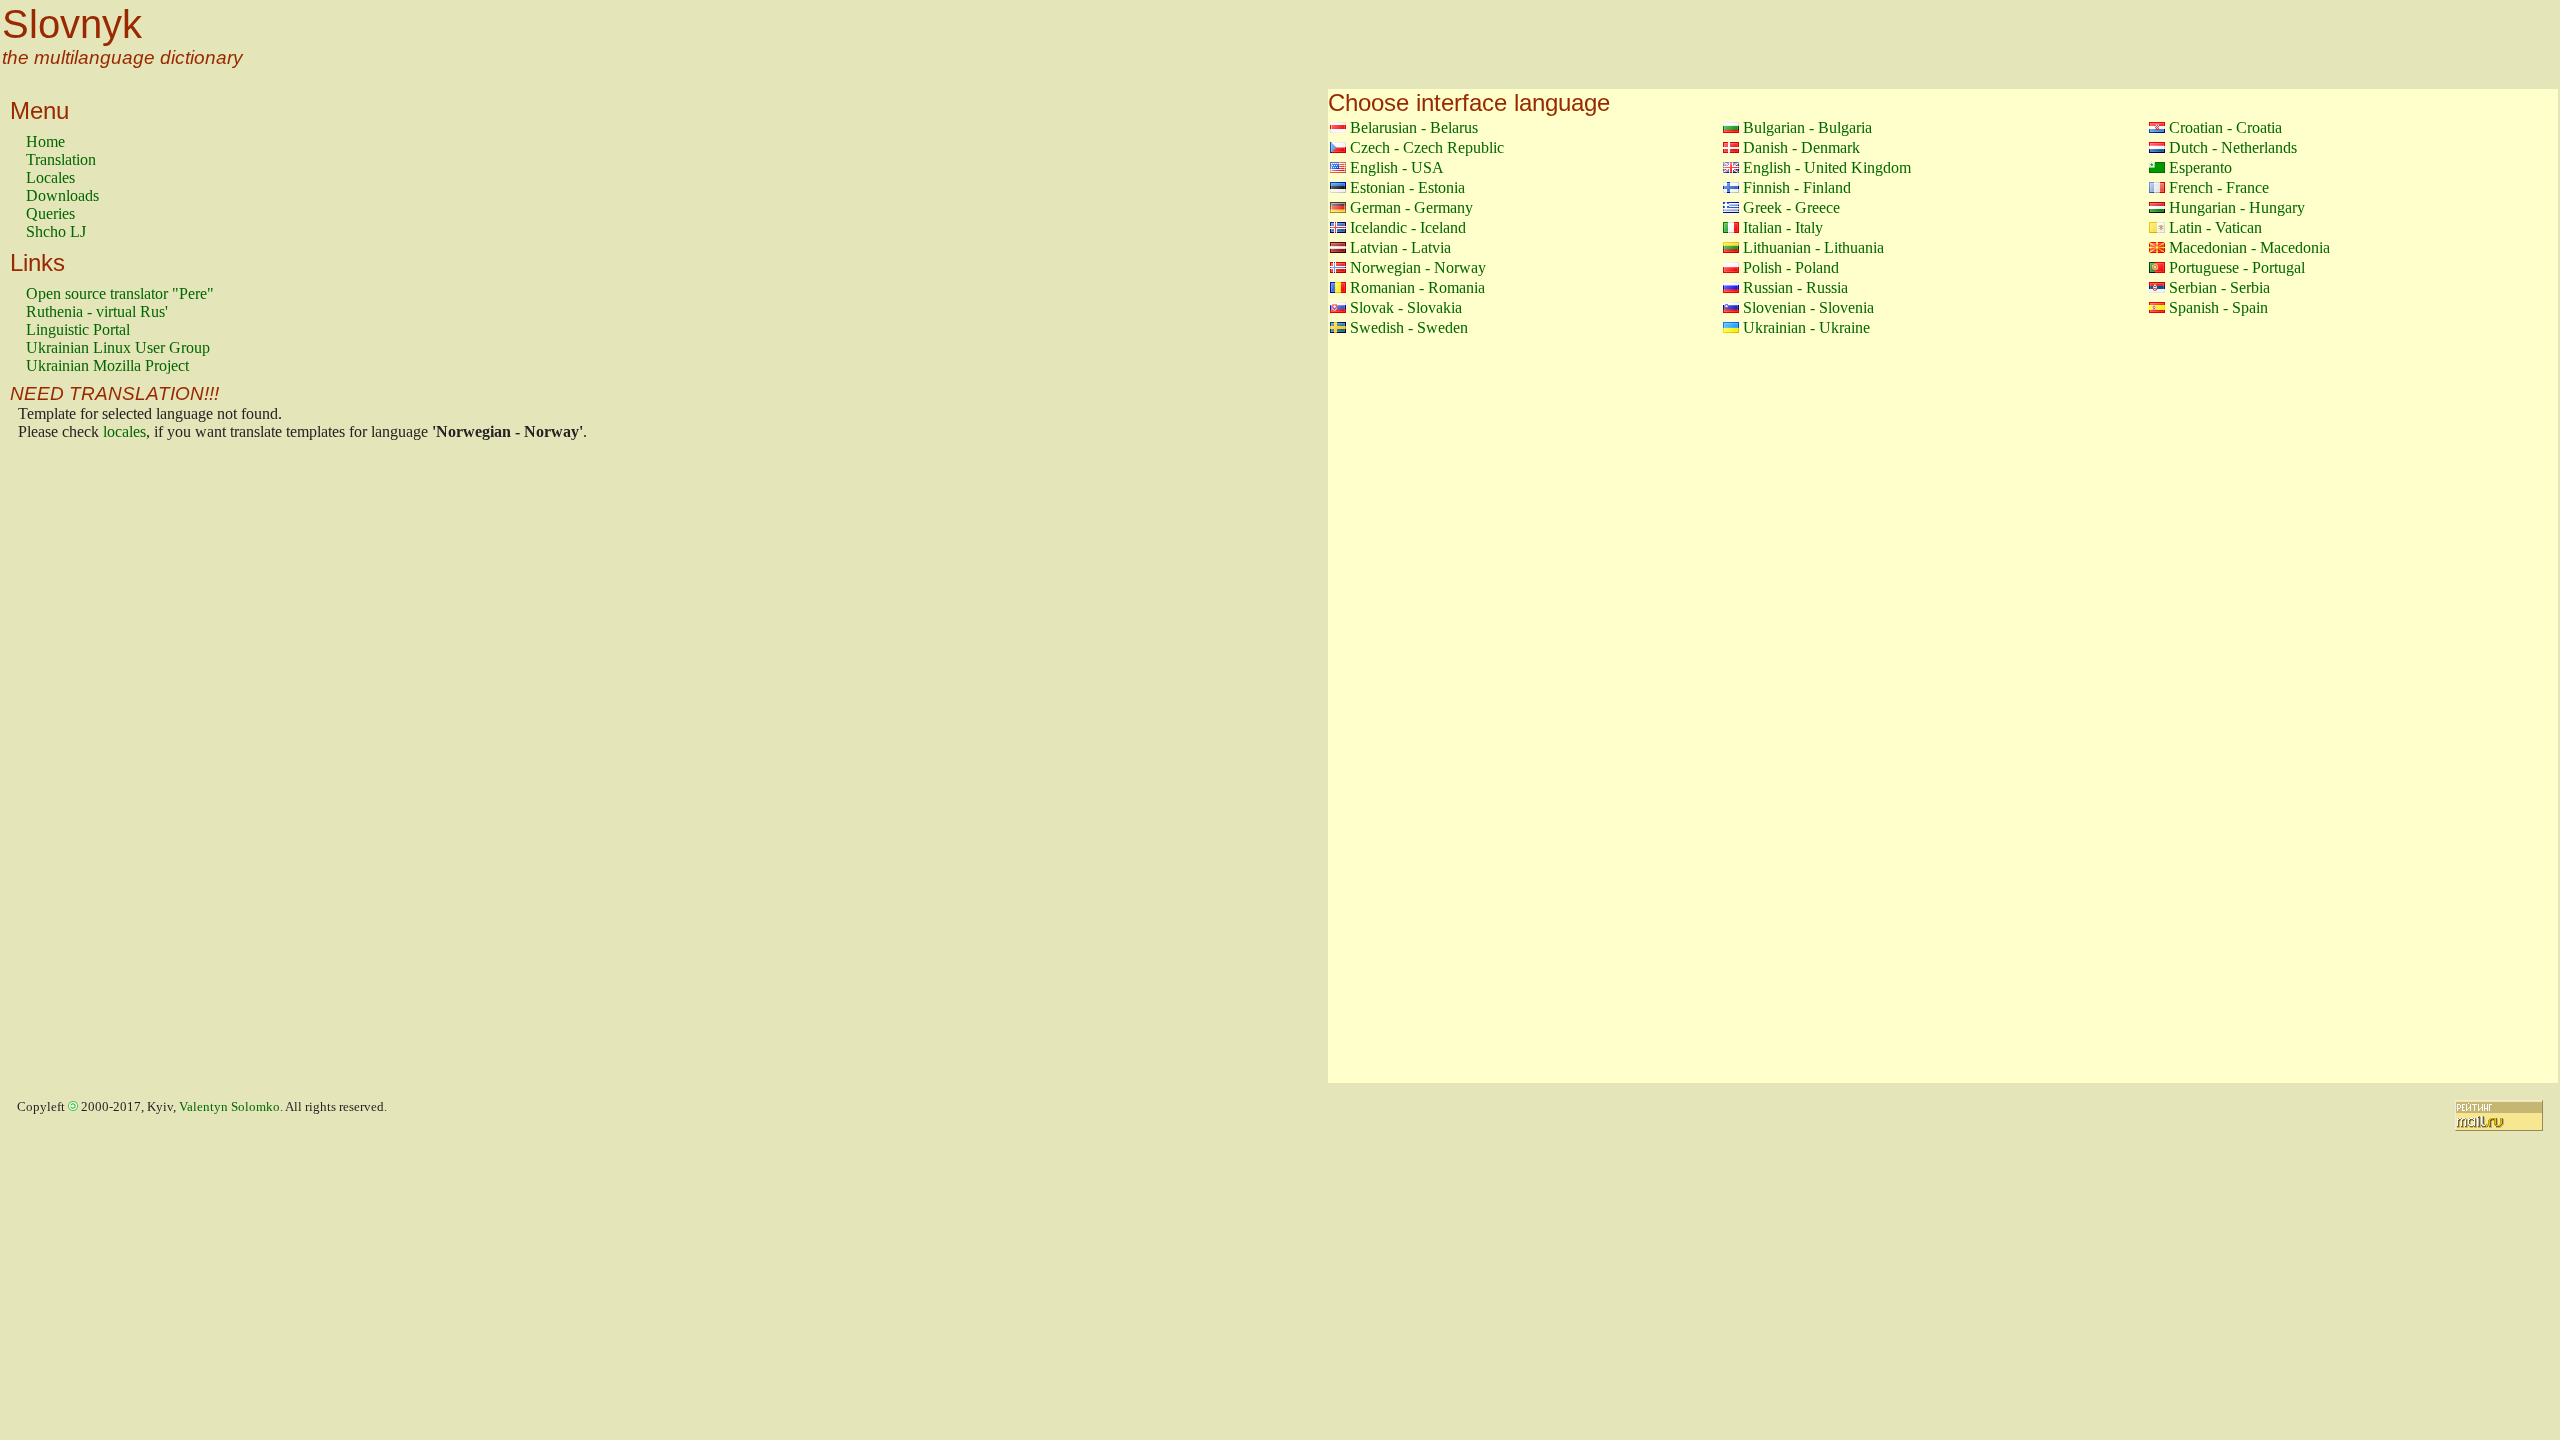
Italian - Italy (1783, 227)
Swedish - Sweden (1409, 327)
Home (45, 141)
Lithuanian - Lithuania (1813, 247)
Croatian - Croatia (2225, 127)
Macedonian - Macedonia (2249, 247)
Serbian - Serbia (2219, 287)
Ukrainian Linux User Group (118, 347)
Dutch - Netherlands (2233, 147)
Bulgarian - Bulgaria (1807, 127)
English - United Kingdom (1827, 167)
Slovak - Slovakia (1406, 307)
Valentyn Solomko (229, 1107)
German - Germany (1411, 207)
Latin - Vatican (2215, 227)
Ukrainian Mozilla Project (107, 365)
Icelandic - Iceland (1408, 227)
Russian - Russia (1795, 287)
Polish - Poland (1791, 267)
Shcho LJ (56, 231)
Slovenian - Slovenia (1808, 307)
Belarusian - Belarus (1414, 127)
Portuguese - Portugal (2237, 267)
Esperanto (2200, 167)
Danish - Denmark (1801, 147)
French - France (2219, 187)
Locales (50, 177)
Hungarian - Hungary (2237, 207)
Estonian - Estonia (1407, 187)
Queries (50, 213)
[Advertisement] (106, 767)
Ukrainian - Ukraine (1806, 327)
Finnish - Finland (1797, 187)
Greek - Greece (1791, 207)
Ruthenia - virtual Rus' (97, 311)
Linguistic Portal (78, 329)
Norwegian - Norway (1418, 267)
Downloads (62, 195)
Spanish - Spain (2218, 307)
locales (124, 431)
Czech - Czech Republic (1427, 147)
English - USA (1397, 167)
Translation (61, 159)
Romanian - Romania (1417, 287)
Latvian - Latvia (1400, 247)
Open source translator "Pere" (120, 293)
